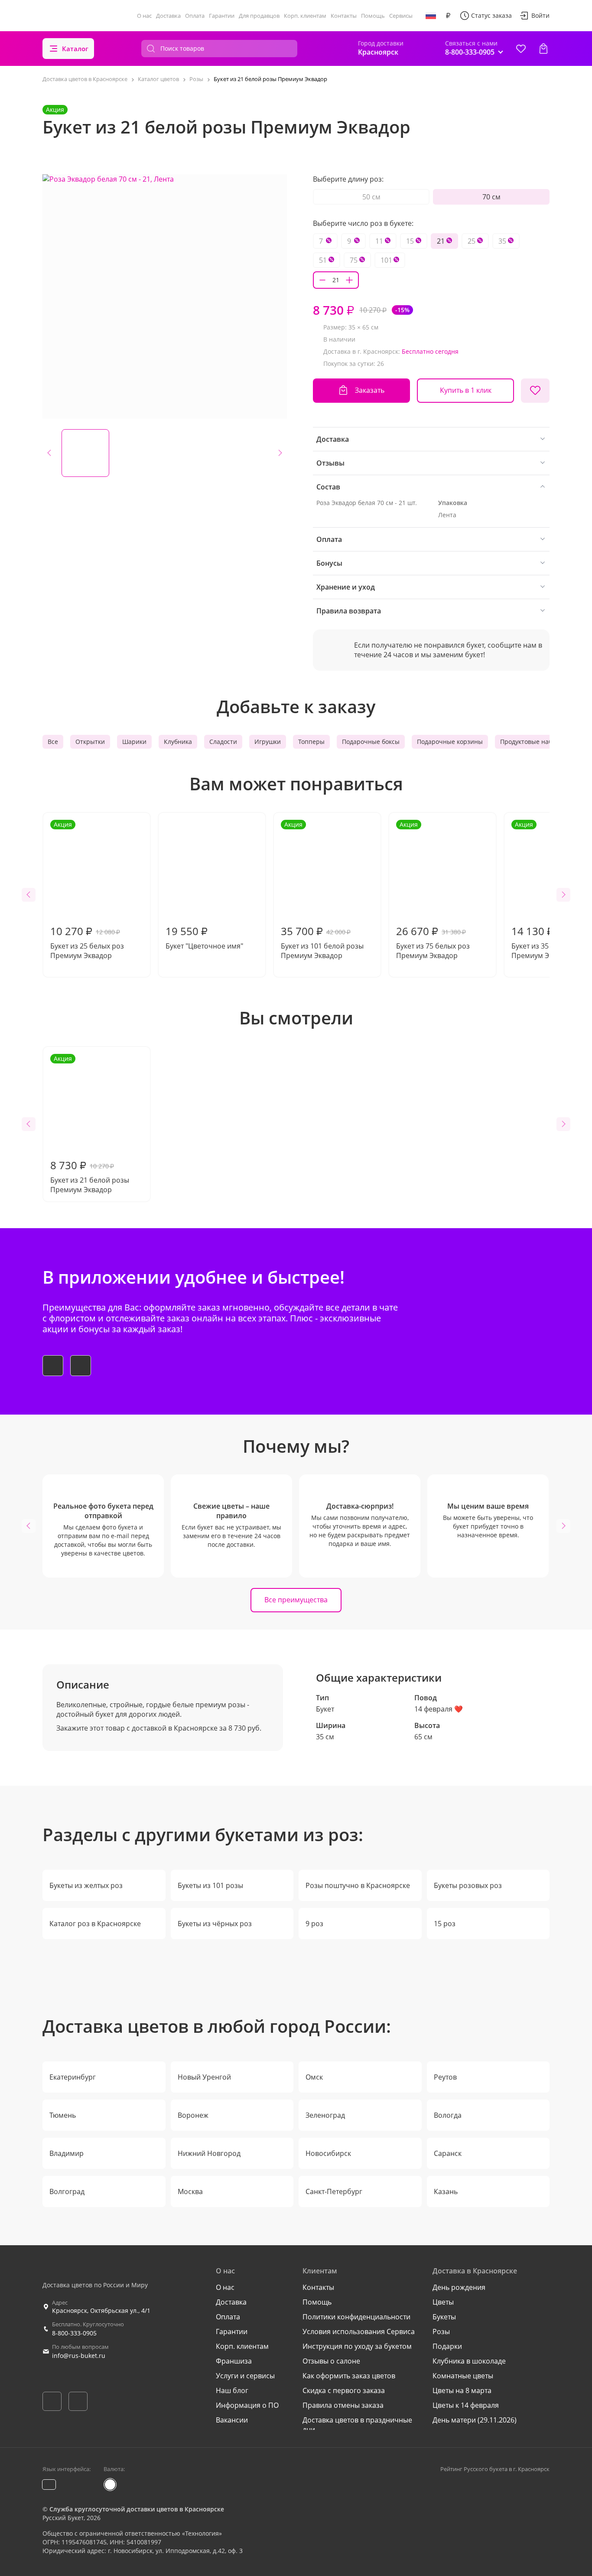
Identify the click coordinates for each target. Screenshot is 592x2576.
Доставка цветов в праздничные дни (357, 2425)
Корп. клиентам (305, 16)
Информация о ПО (247, 2405)
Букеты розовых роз (468, 1885)
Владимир (67, 2153)
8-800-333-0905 (74, 2333)
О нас (144, 16)
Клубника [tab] (178, 742)
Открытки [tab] (90, 742)
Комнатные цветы (463, 2376)
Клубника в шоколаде (469, 2361)
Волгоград (67, 2191)
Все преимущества (296, 1600)
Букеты (444, 2317)
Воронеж (193, 2115)
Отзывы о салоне (331, 2361)
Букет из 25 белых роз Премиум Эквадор (87, 890)
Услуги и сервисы (245, 2376)
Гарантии (222, 16)
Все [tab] (53, 742)
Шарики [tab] (134, 742)
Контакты (344, 16)
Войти (540, 15)
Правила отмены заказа (343, 2405)
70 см (491, 197)
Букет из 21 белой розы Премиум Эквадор (90, 1124)
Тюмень (63, 2115)
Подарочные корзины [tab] (450, 742)
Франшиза (234, 2361)
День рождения (459, 2287)
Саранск (448, 2153)
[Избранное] (521, 49)
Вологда (448, 2115)
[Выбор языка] (431, 16)
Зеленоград (325, 2115)
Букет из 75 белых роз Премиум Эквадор (433, 890)
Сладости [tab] (223, 742)
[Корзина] (543, 49)
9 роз (314, 1924)
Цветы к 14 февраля (466, 2405)
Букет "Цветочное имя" (204, 937)
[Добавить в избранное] (535, 391)
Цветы (443, 2302)
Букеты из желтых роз (86, 1885)
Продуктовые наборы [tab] (532, 742)
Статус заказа (491, 15)
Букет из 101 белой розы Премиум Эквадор (322, 890)
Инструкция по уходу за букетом (357, 2346)
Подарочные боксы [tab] (371, 742)
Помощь (373, 16)
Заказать (370, 390)
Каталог (75, 49)
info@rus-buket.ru (79, 2356)
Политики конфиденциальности (356, 2317)
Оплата (195, 16)
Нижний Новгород (209, 2153)
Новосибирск (328, 2153)
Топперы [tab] (311, 742)
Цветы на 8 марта (462, 2390)
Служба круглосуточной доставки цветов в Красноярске (137, 2509)
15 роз (445, 1924)
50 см (371, 197)
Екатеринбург (73, 2077)
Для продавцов (259, 16)
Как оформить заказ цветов (349, 2376)
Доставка (168, 16)
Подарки (447, 2346)
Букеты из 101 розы (210, 1885)
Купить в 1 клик (466, 390)
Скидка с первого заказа (344, 2390)
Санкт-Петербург (334, 2191)
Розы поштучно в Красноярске (358, 1885)
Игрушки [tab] (268, 742)
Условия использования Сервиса (359, 2331)
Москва (190, 2191)
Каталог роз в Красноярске (95, 1924)
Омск (314, 2077)
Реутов (445, 2077)
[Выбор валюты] (448, 16)
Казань (446, 2191)
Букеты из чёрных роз (215, 1924)
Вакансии (232, 2420)
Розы (441, 2331)
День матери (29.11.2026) (475, 2420)
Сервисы (401, 16)
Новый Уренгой (204, 2077)
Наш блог (232, 2390)
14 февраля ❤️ (439, 1709)
